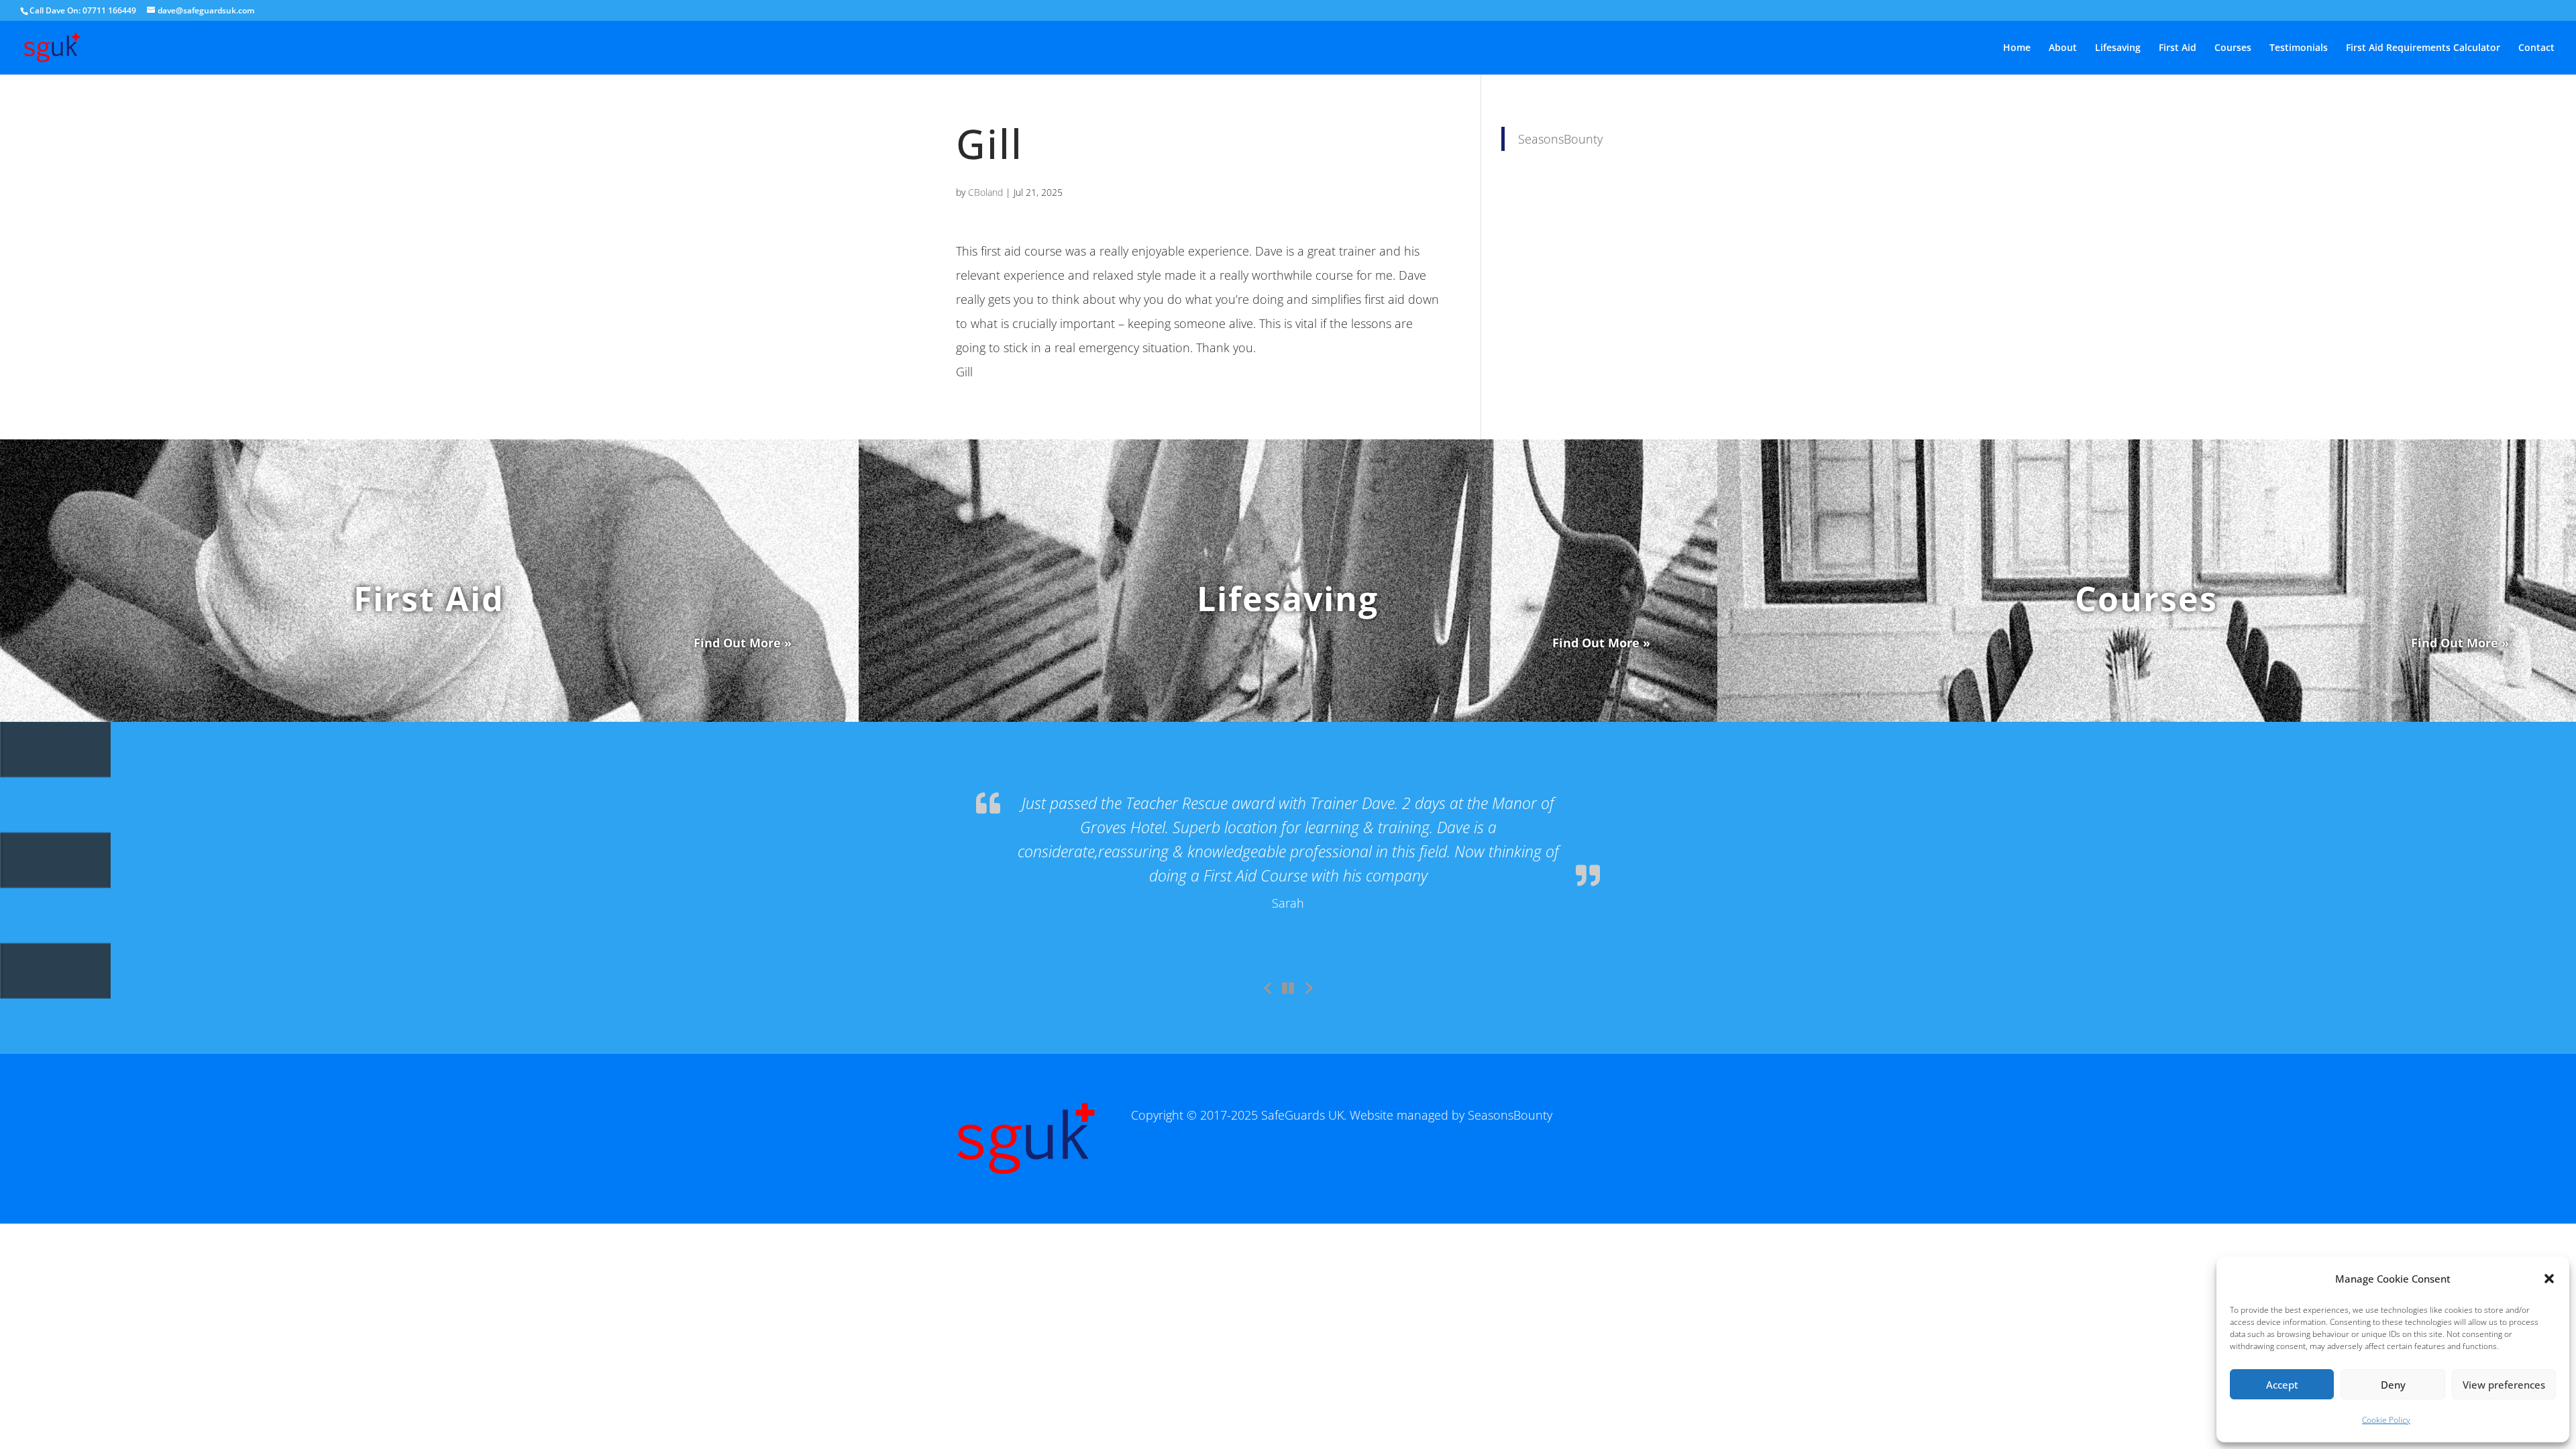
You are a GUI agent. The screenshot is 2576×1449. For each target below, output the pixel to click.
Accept (2282, 1385)
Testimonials (2299, 48)
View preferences (2504, 1385)
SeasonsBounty (1560, 139)
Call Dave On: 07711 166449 (83, 10)
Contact (2536, 48)
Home (2017, 48)
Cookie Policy (2386, 1420)
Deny (2393, 1385)
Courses (2233, 48)
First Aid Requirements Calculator (2423, 48)
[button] (2549, 1279)
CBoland (985, 192)
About (2063, 48)
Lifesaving (2118, 48)
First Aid (2178, 48)
